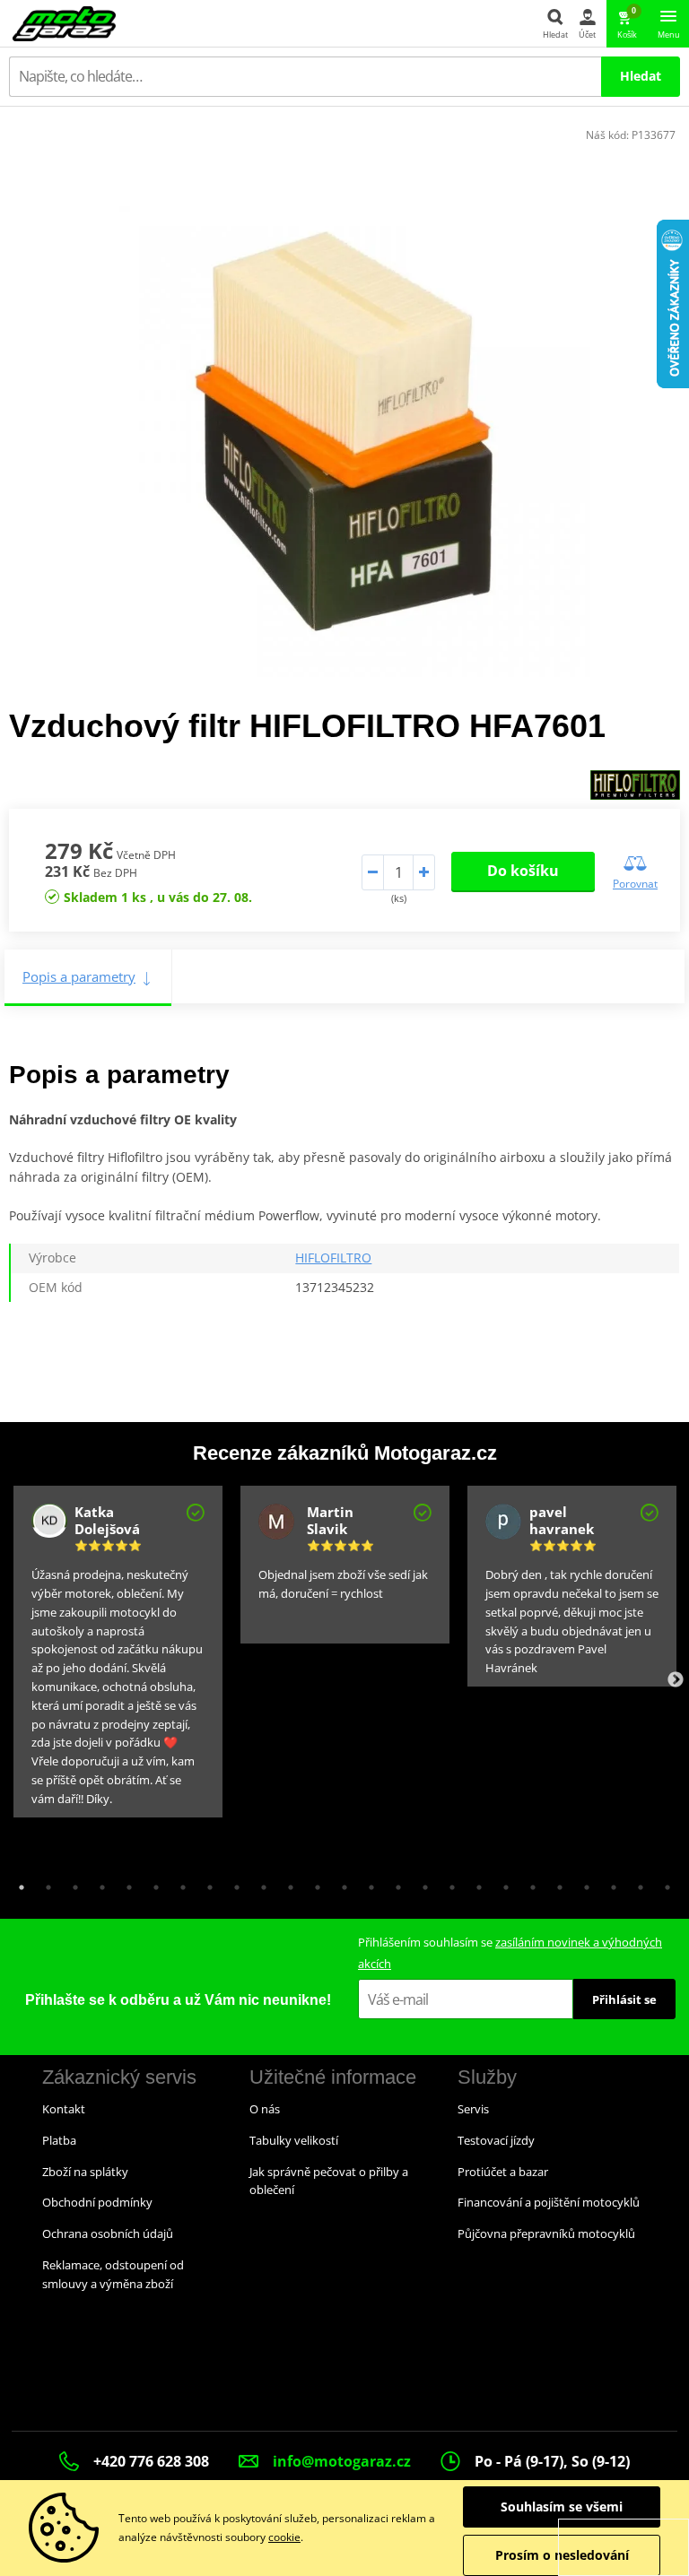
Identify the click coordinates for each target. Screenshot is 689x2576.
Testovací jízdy (496, 2140)
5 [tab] (125, 1883)
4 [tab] (98, 1883)
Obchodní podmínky (97, 2202)
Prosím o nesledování (562, 2555)
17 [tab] (448, 1883)
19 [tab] (501, 1883)
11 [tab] (286, 1883)
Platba (59, 2140)
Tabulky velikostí (294, 2140)
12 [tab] (313, 1883)
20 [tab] (528, 1883)
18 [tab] (475, 1883)
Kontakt (64, 2109)
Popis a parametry (79, 976)
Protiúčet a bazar (503, 2172)
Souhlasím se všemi (562, 2507)
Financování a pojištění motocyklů (549, 2202)
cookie (284, 2537)
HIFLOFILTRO (333, 1258)
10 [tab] (259, 1883)
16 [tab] (421, 1883)
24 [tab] (636, 1883)
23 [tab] (609, 1883)
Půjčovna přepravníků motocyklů (546, 2233)
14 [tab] (367, 1883)
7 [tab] (179, 1883)
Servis (473, 2109)
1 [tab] (17, 1883)
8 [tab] (205, 1883)
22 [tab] (582, 1883)
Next (676, 1680)
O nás (265, 2109)
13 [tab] (340, 1883)
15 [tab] (394, 1883)
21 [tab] (555, 1883)
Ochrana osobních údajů (108, 2233)
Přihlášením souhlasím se (510, 1952)
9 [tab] (232, 1883)
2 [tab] (44, 1883)
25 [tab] (663, 1883)
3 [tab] (71, 1883)
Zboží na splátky (85, 2172)
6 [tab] (152, 1883)
